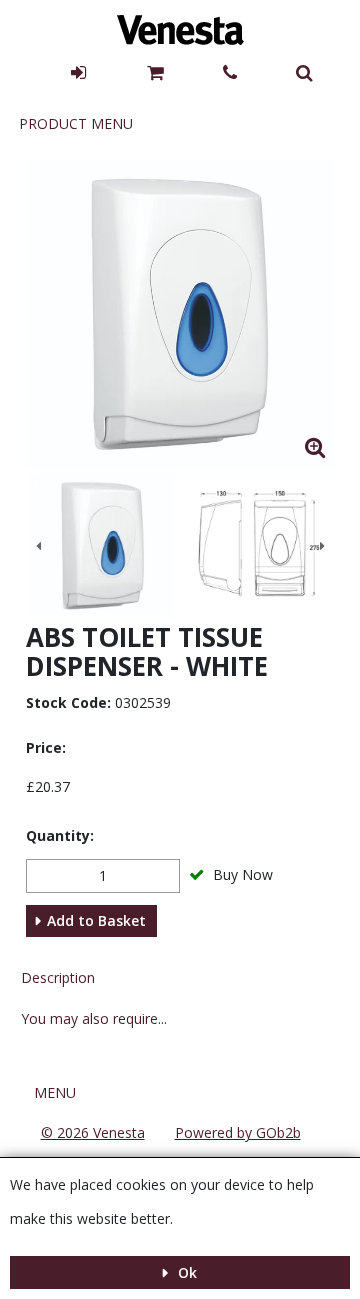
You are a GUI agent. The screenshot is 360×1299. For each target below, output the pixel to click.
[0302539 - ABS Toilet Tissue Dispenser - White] (103, 545)
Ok (185, 1272)
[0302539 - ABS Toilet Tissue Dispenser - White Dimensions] (257, 545)
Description (58, 977)
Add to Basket (96, 920)
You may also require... (94, 1018)
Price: (46, 747)
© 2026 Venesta (93, 1132)
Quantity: (60, 835)
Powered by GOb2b (238, 1132)
